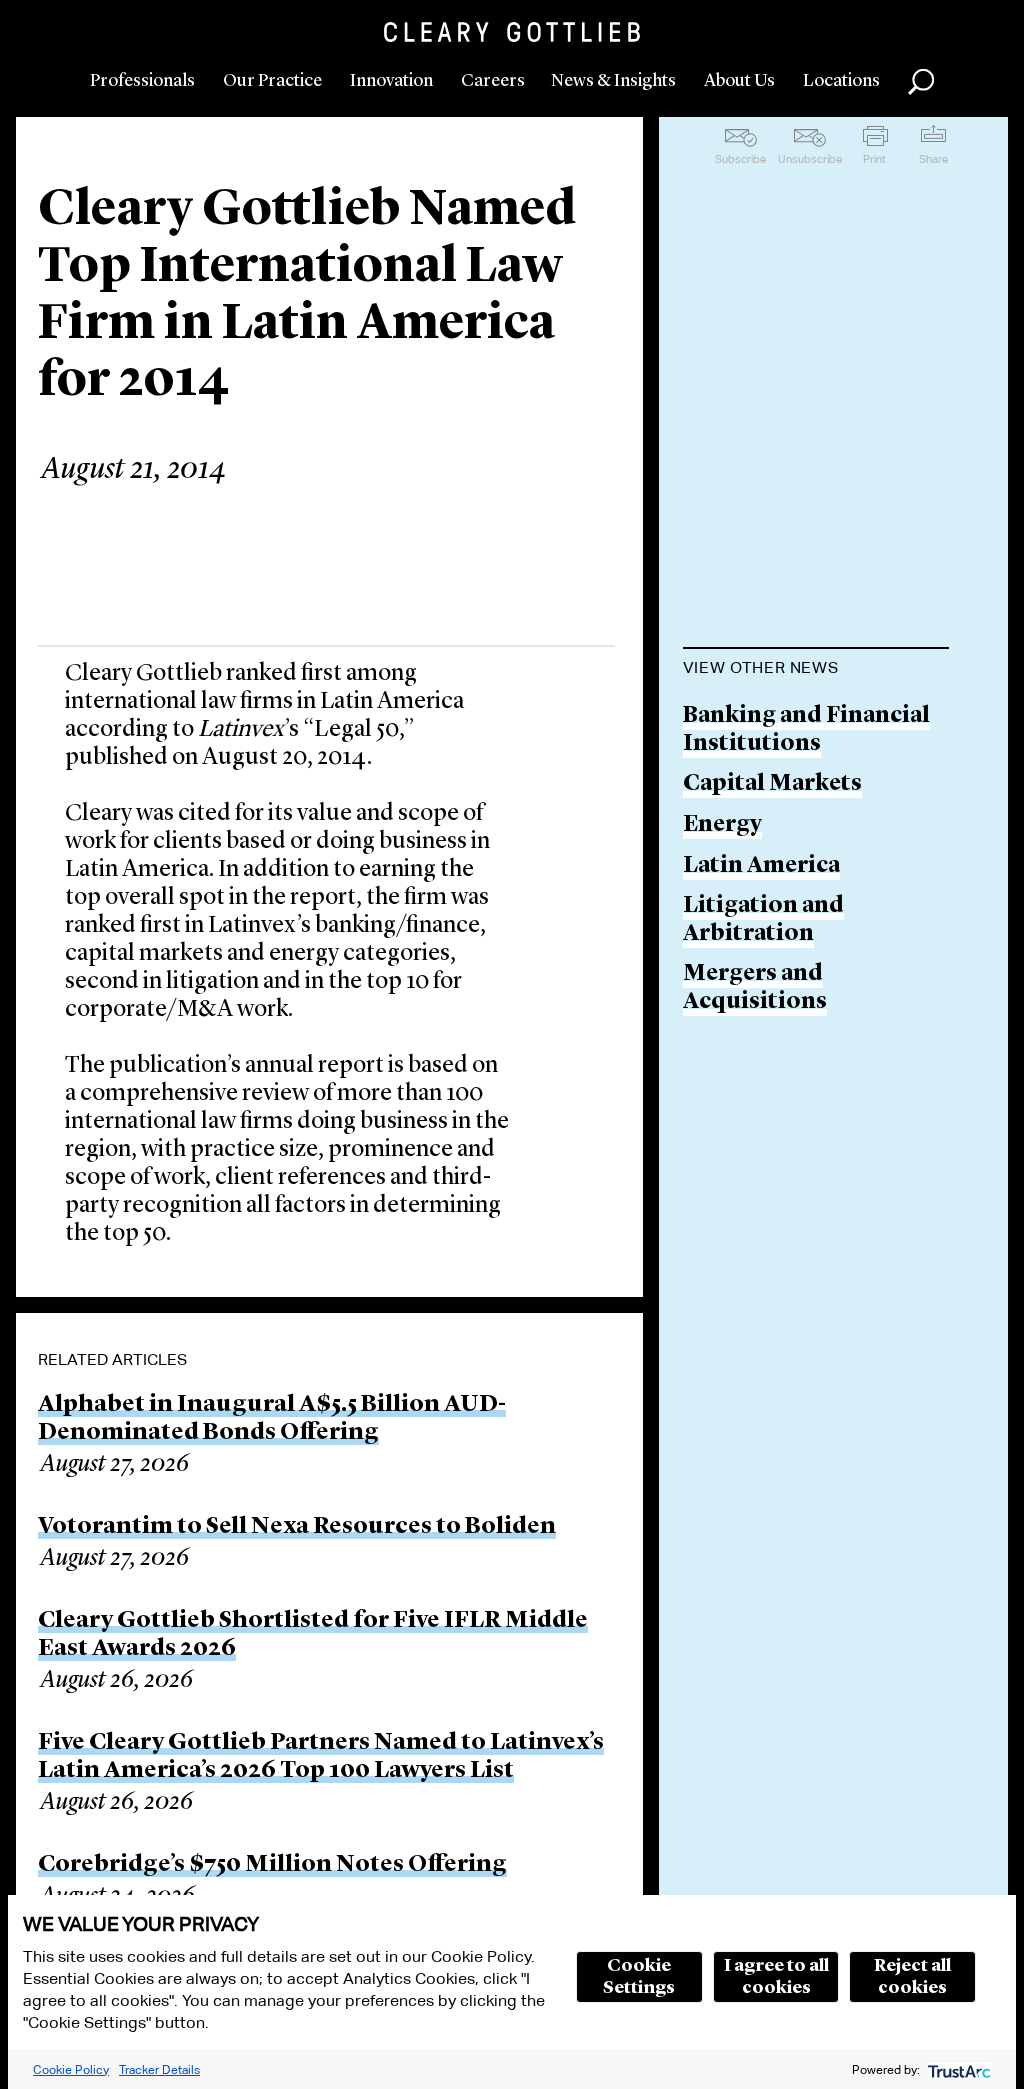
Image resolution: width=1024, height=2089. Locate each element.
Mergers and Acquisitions (755, 988)
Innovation (391, 81)
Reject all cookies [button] (912, 1977)
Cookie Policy (71, 2069)
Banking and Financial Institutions (806, 730)
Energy (722, 825)
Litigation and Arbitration (763, 920)
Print (874, 159)
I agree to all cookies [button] (776, 1977)
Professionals (142, 81)
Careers (493, 81)
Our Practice (272, 81)
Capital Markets (772, 784)
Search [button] (921, 82)
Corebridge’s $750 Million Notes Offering (272, 1865)
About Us (739, 81)
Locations (841, 81)
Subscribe (740, 159)
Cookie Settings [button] (639, 1977)
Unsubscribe (810, 159)
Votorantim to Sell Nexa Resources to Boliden (297, 1527)
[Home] (512, 32)
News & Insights (613, 81)
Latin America (761, 866)
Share (933, 159)
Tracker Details (159, 2069)
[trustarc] (957, 2069)
